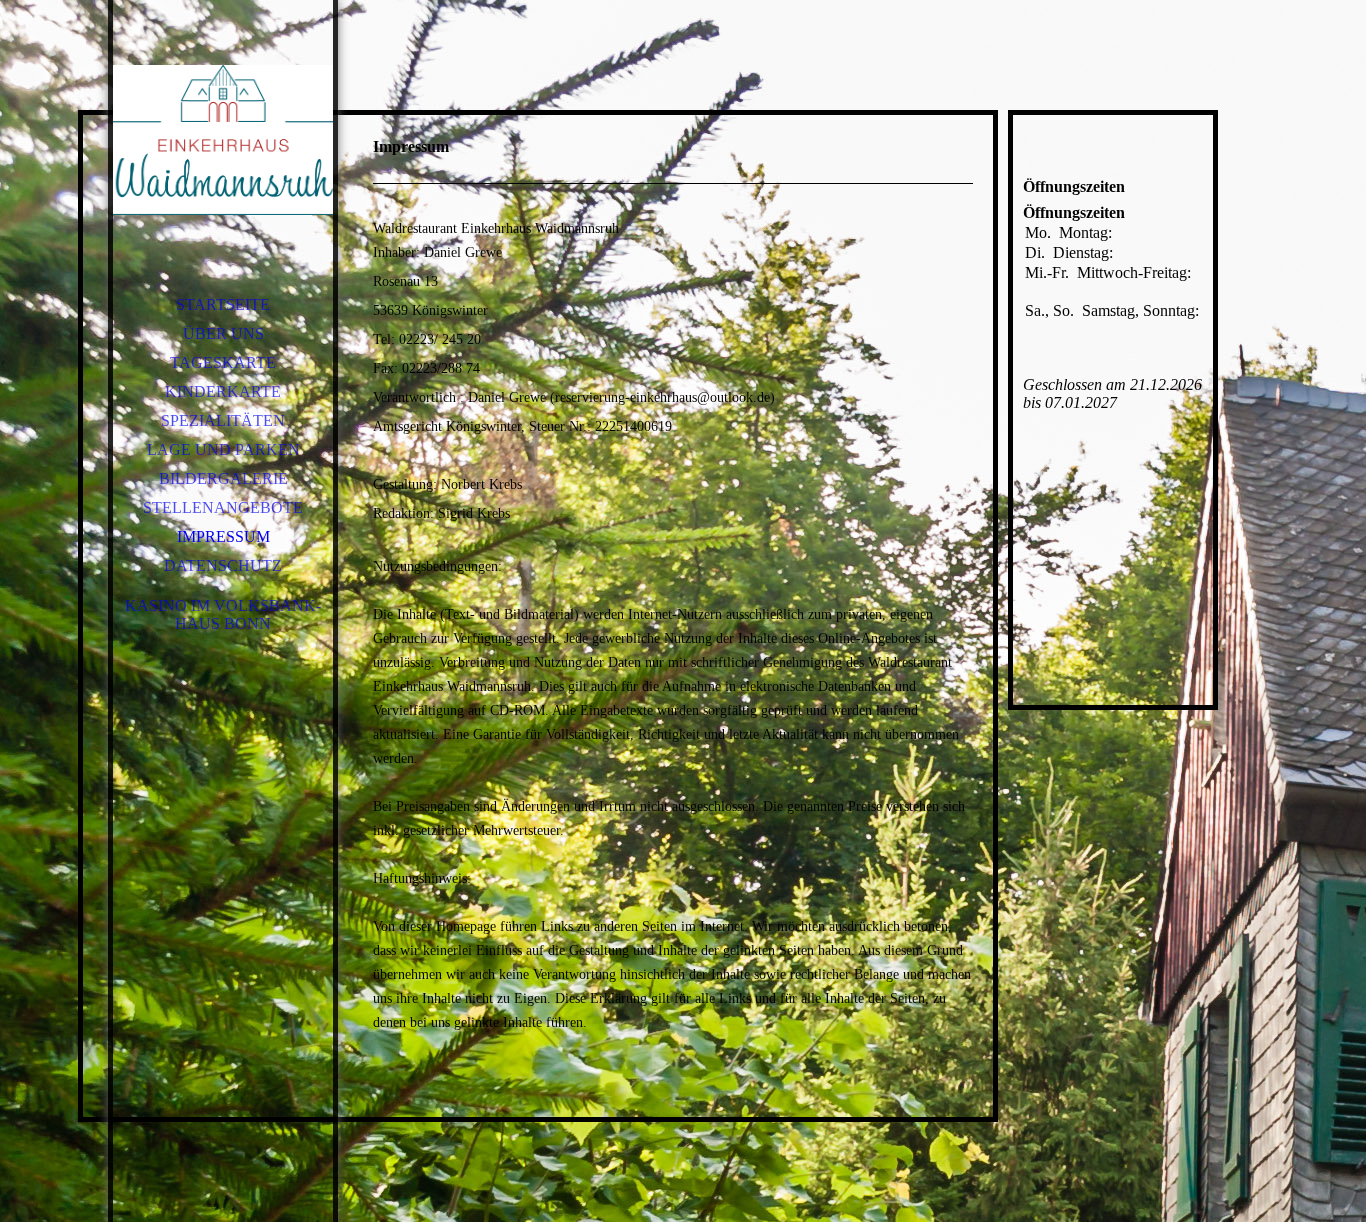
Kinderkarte (223, 391)
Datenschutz (223, 565)
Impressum (223, 536)
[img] (223, 140)
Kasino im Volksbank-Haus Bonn (223, 614)
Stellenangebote (223, 507)
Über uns (223, 333)
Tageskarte (223, 362)
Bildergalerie (223, 478)
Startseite (223, 304)
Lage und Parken (223, 449)
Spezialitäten (223, 420)
